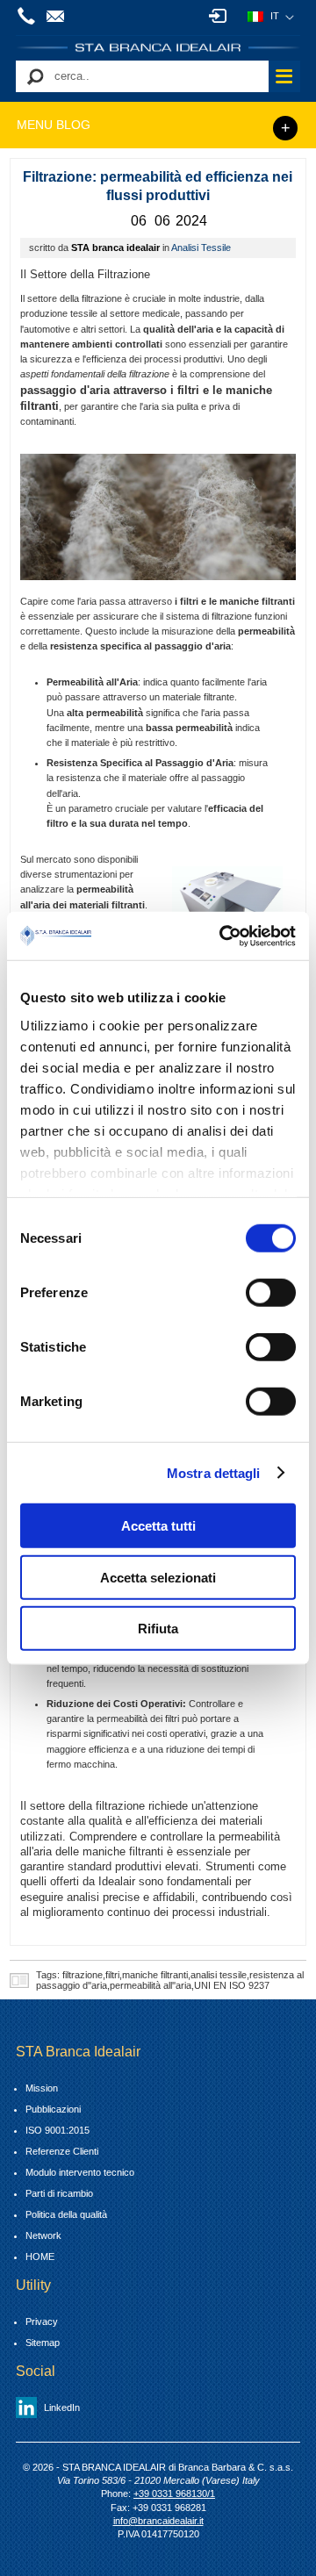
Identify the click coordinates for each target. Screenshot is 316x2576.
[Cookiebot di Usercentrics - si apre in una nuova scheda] (223, 936)
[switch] (271, 1293)
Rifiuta (158, 1629)
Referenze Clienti (62, 2151)
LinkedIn (62, 2407)
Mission (42, 2088)
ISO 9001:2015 (57, 2130)
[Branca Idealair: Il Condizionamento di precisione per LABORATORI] (158, 48)
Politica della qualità (66, 2214)
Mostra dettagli (214, 1472)
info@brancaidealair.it (58, 16)
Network (43, 2235)
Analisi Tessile (201, 248)
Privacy (42, 2321)
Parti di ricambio (59, 2193)
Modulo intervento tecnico (80, 2172)
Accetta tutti (158, 1526)
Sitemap (43, 2343)
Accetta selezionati (158, 1577)
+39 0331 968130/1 (29, 16)
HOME (40, 2257)
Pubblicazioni (53, 2109)
